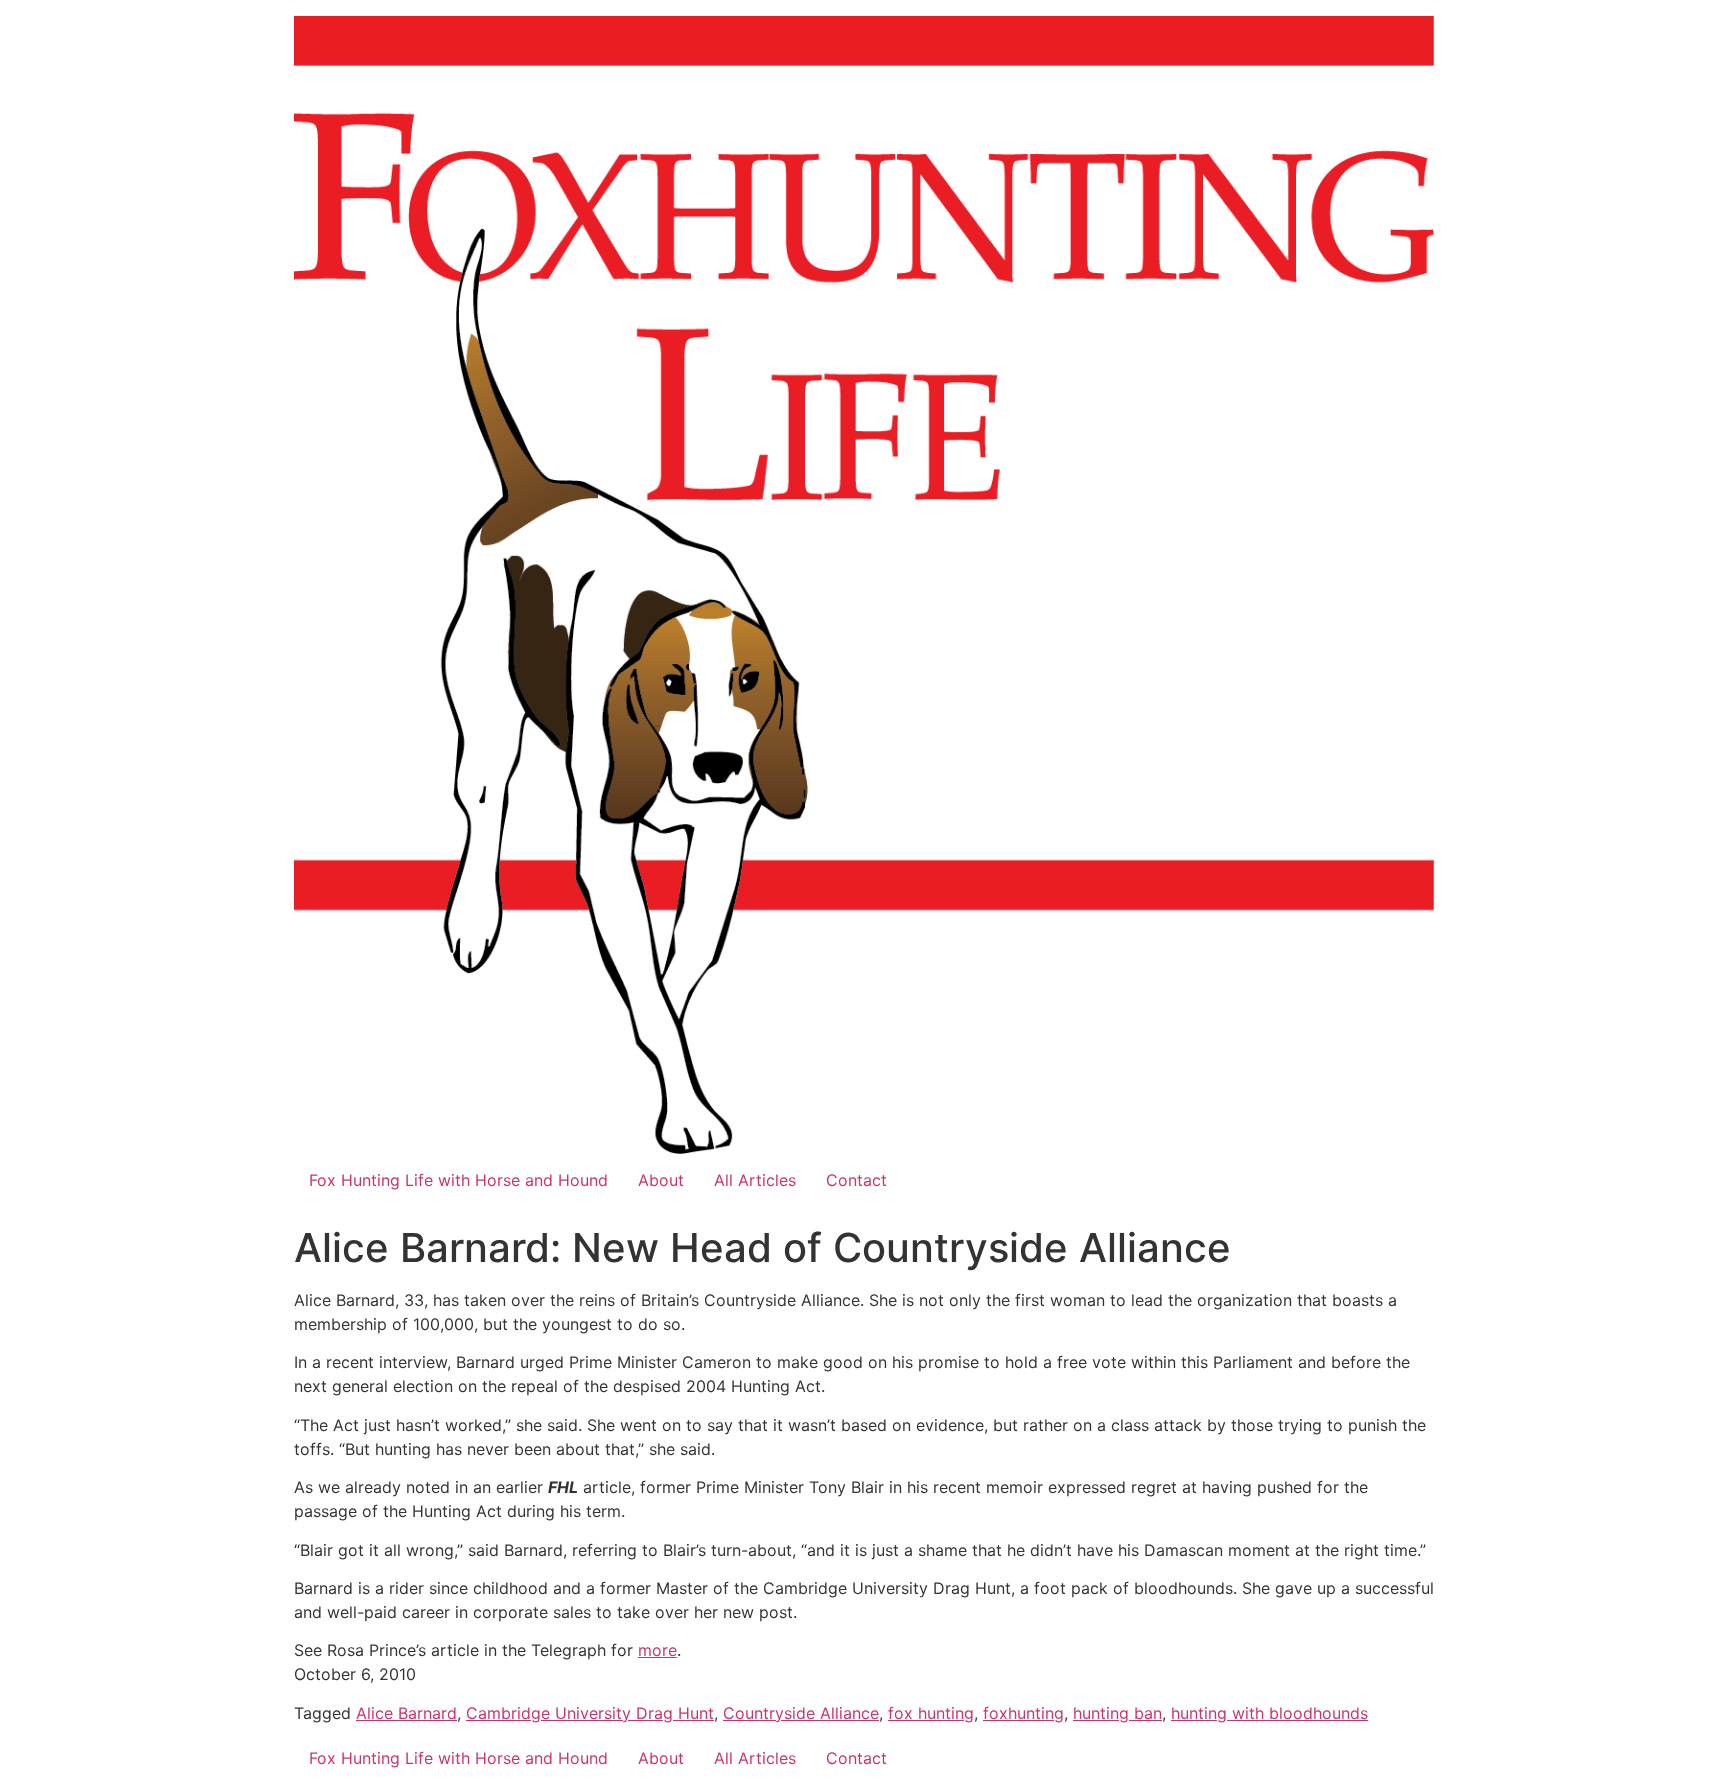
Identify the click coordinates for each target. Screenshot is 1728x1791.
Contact (856, 1180)
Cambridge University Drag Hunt (590, 1713)
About (661, 1180)
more (657, 1650)
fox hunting (931, 1713)
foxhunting (1023, 1713)
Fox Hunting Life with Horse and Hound (458, 1180)
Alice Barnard (406, 1713)
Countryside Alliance (801, 1713)
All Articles (755, 1180)
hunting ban (1117, 1713)
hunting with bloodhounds (1269, 1713)
